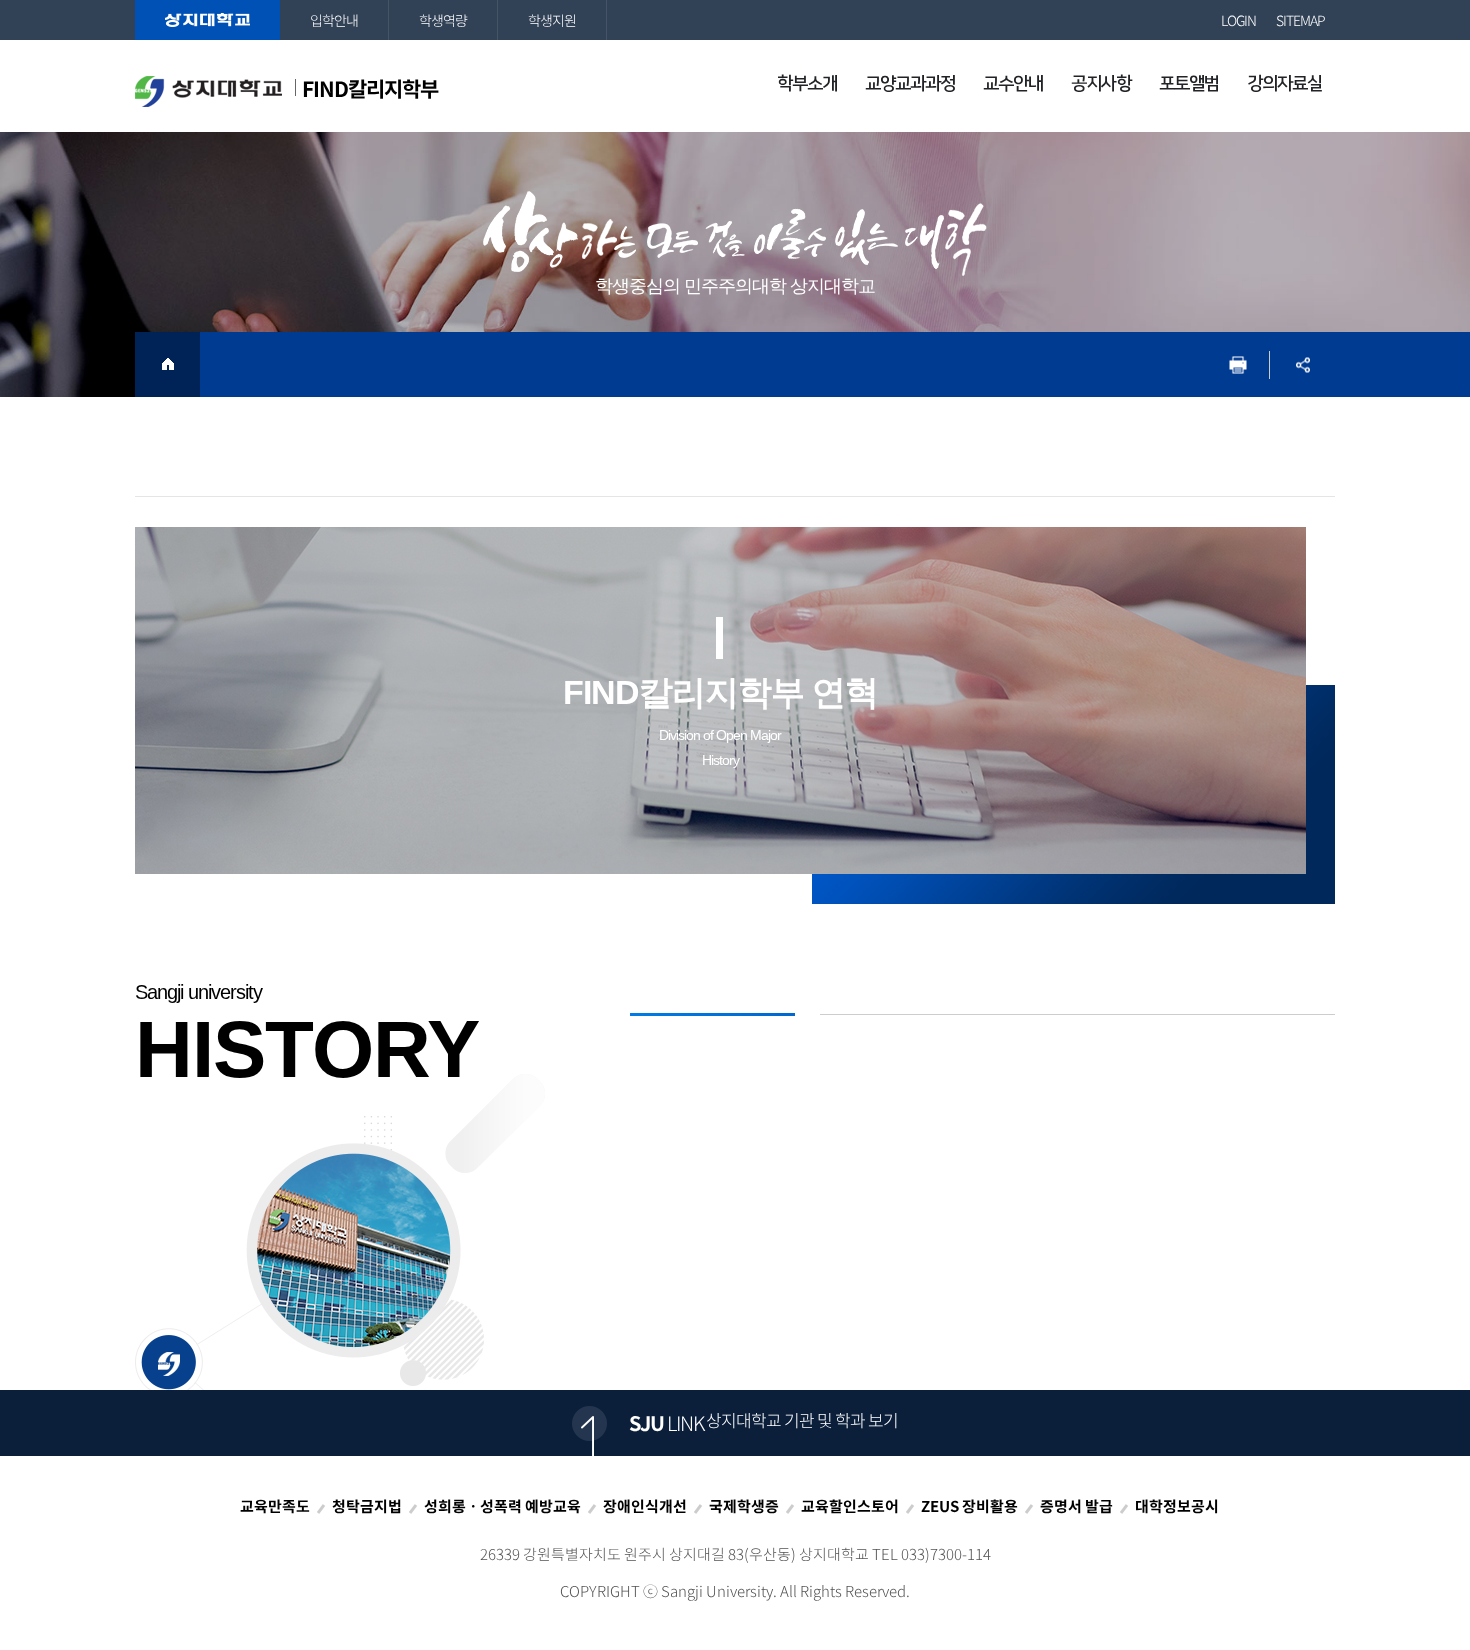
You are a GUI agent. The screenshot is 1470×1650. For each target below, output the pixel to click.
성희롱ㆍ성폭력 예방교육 (502, 1506)
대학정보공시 (1177, 1506)
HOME (167, 364)
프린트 (1237, 364)
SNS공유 (1302, 364)
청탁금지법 (367, 1506)
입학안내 (334, 20)
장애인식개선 (645, 1506)
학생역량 (443, 20)
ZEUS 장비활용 (969, 1506)
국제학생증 (744, 1506)
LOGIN (1238, 20)
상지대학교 (207, 20)
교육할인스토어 (850, 1506)
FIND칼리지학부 (370, 88)
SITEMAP (1300, 20)
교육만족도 (275, 1506)
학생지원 (552, 20)
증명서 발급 (1076, 1506)
